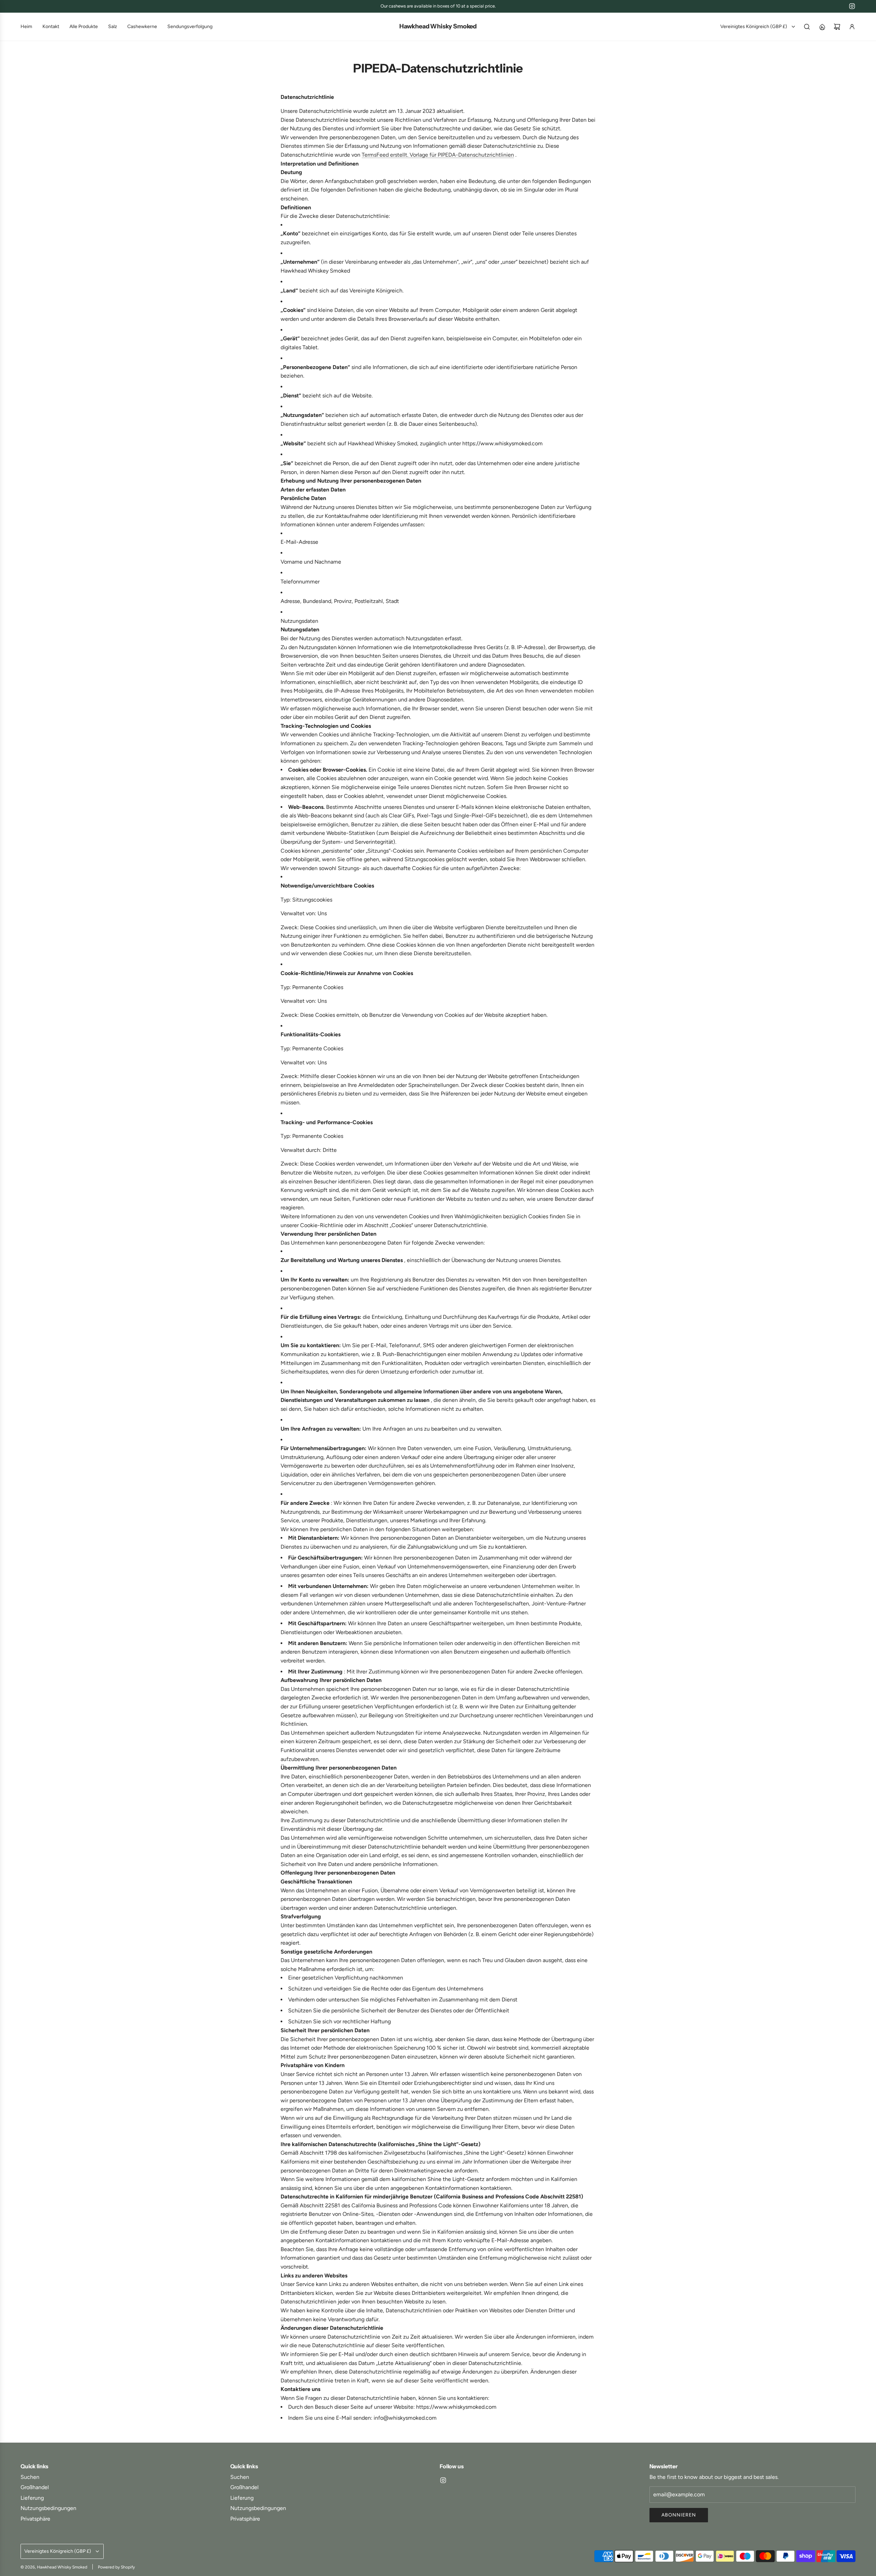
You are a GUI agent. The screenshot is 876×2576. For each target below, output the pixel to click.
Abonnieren (679, 2515)
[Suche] (807, 27)
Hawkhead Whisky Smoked (438, 27)
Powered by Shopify (116, 2567)
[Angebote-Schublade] (822, 27)
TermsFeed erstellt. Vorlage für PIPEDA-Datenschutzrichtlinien (438, 155)
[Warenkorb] (837, 27)
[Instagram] (852, 6)
